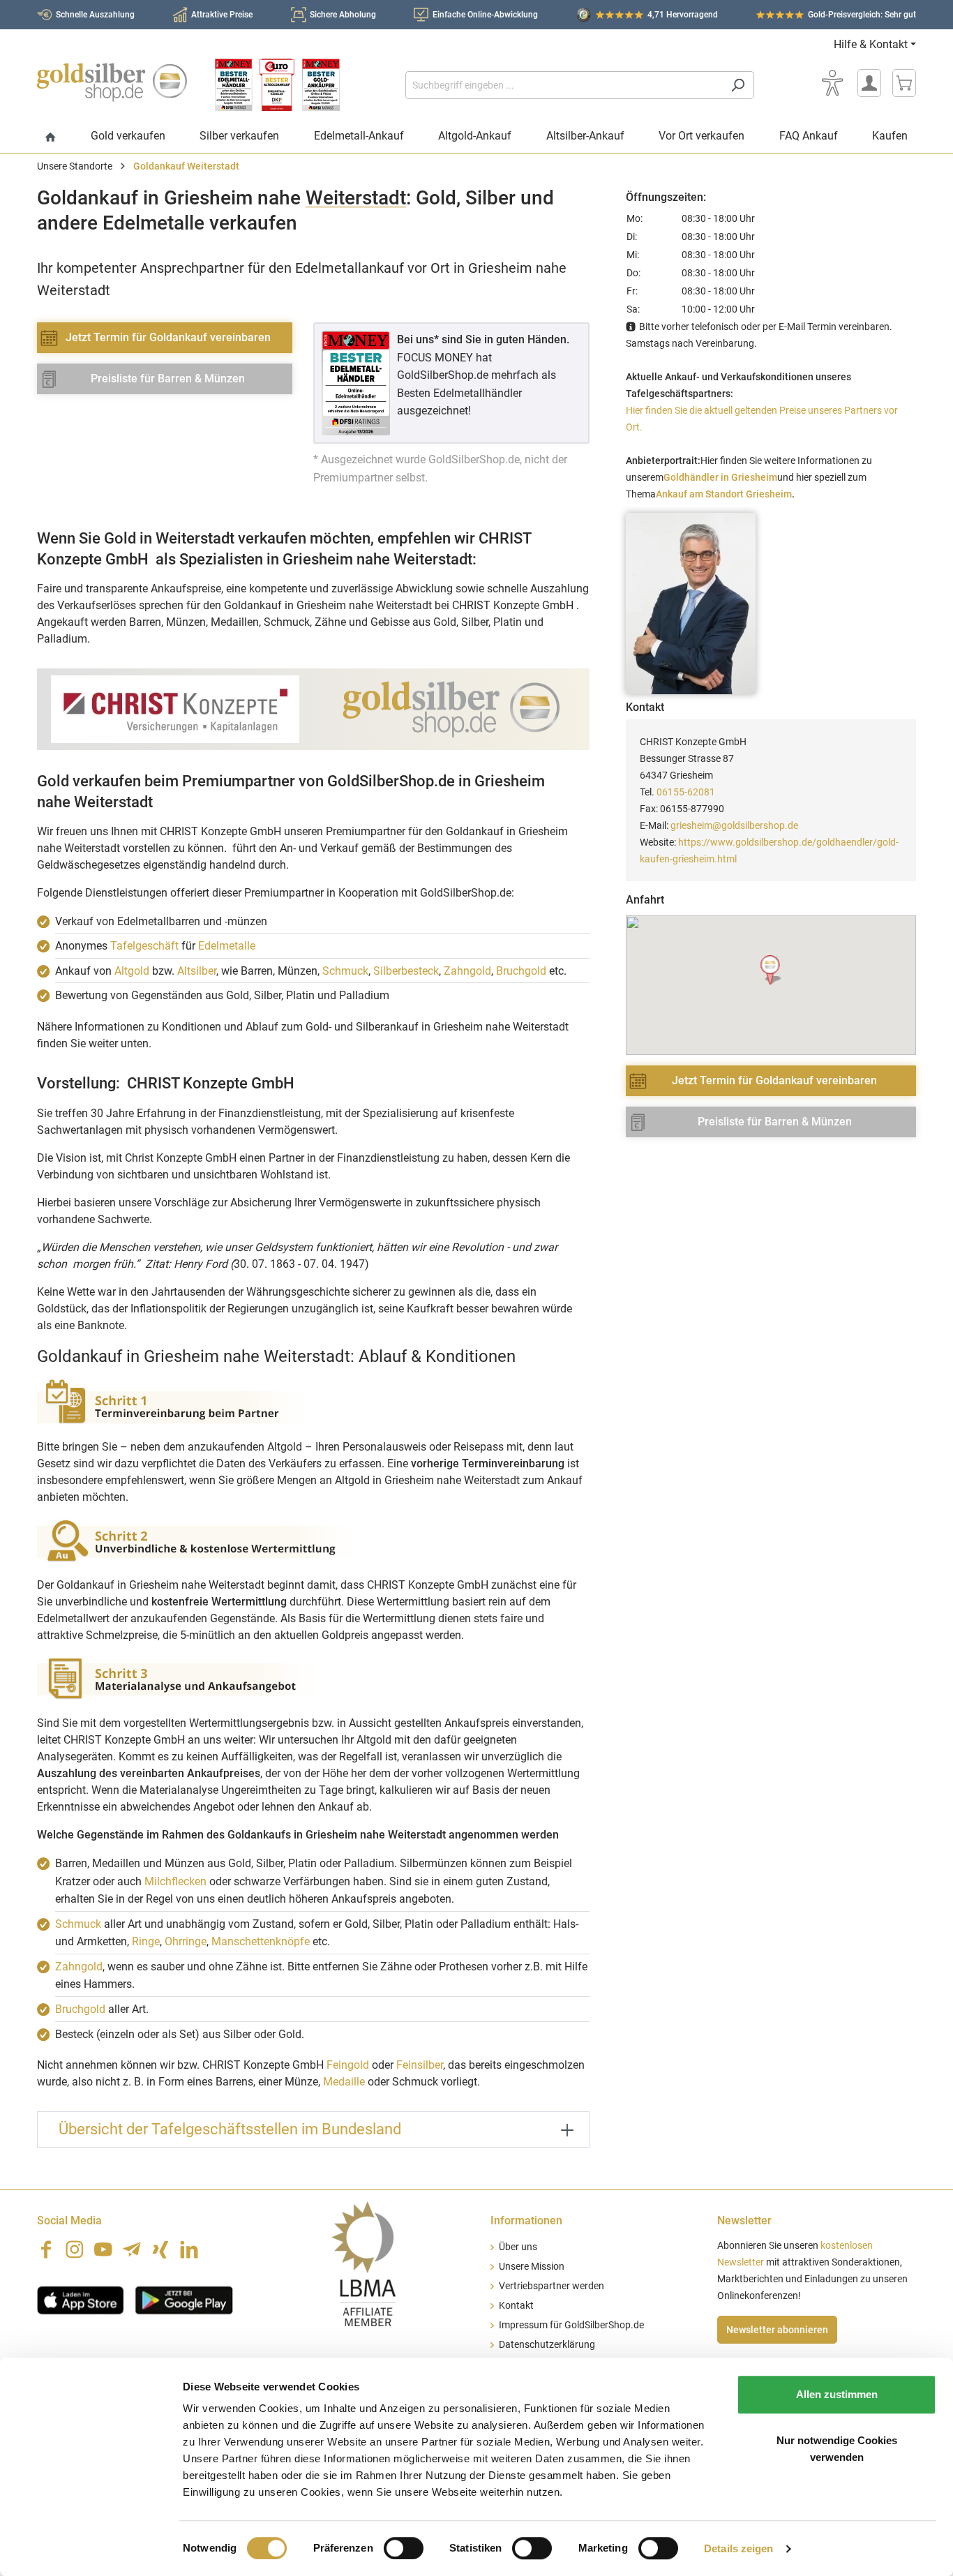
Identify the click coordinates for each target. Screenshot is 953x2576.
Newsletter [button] (744, 2221)
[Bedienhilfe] (832, 83)
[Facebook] (46, 2249)
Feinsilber (420, 2065)
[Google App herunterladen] (184, 2299)
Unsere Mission (532, 2267)
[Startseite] (51, 138)
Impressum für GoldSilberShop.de (571, 2325)
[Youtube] (103, 2249)
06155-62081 (686, 792)
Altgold (132, 971)
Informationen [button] (526, 2221)
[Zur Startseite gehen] (112, 82)
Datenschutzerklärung (547, 2345)
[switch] (404, 2548)
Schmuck (345, 971)
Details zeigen (738, 2548)
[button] (771, 970)
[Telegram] (132, 2249)
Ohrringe (186, 1941)
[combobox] (564, 85)
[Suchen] (738, 85)
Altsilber (197, 971)
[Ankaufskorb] (904, 83)
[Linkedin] (189, 2249)
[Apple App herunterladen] (81, 2299)
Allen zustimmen (837, 2394)
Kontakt (516, 2306)
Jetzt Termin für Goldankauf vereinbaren (168, 337)
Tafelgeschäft (144, 946)
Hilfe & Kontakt (871, 44)
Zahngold (467, 971)
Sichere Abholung (343, 15)
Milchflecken (175, 1881)
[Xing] (160, 2249)
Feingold (348, 2065)
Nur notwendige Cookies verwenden (837, 2449)
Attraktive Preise (222, 15)
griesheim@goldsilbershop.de (734, 825)
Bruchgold (521, 971)
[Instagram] (75, 2249)
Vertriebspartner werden (551, 2286)
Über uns (518, 2247)
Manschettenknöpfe (261, 1941)
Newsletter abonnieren (777, 2330)
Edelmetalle (227, 946)
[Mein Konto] (869, 83)
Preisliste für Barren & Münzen (168, 379)
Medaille (344, 2082)
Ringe (146, 1941)
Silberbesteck (406, 971)
